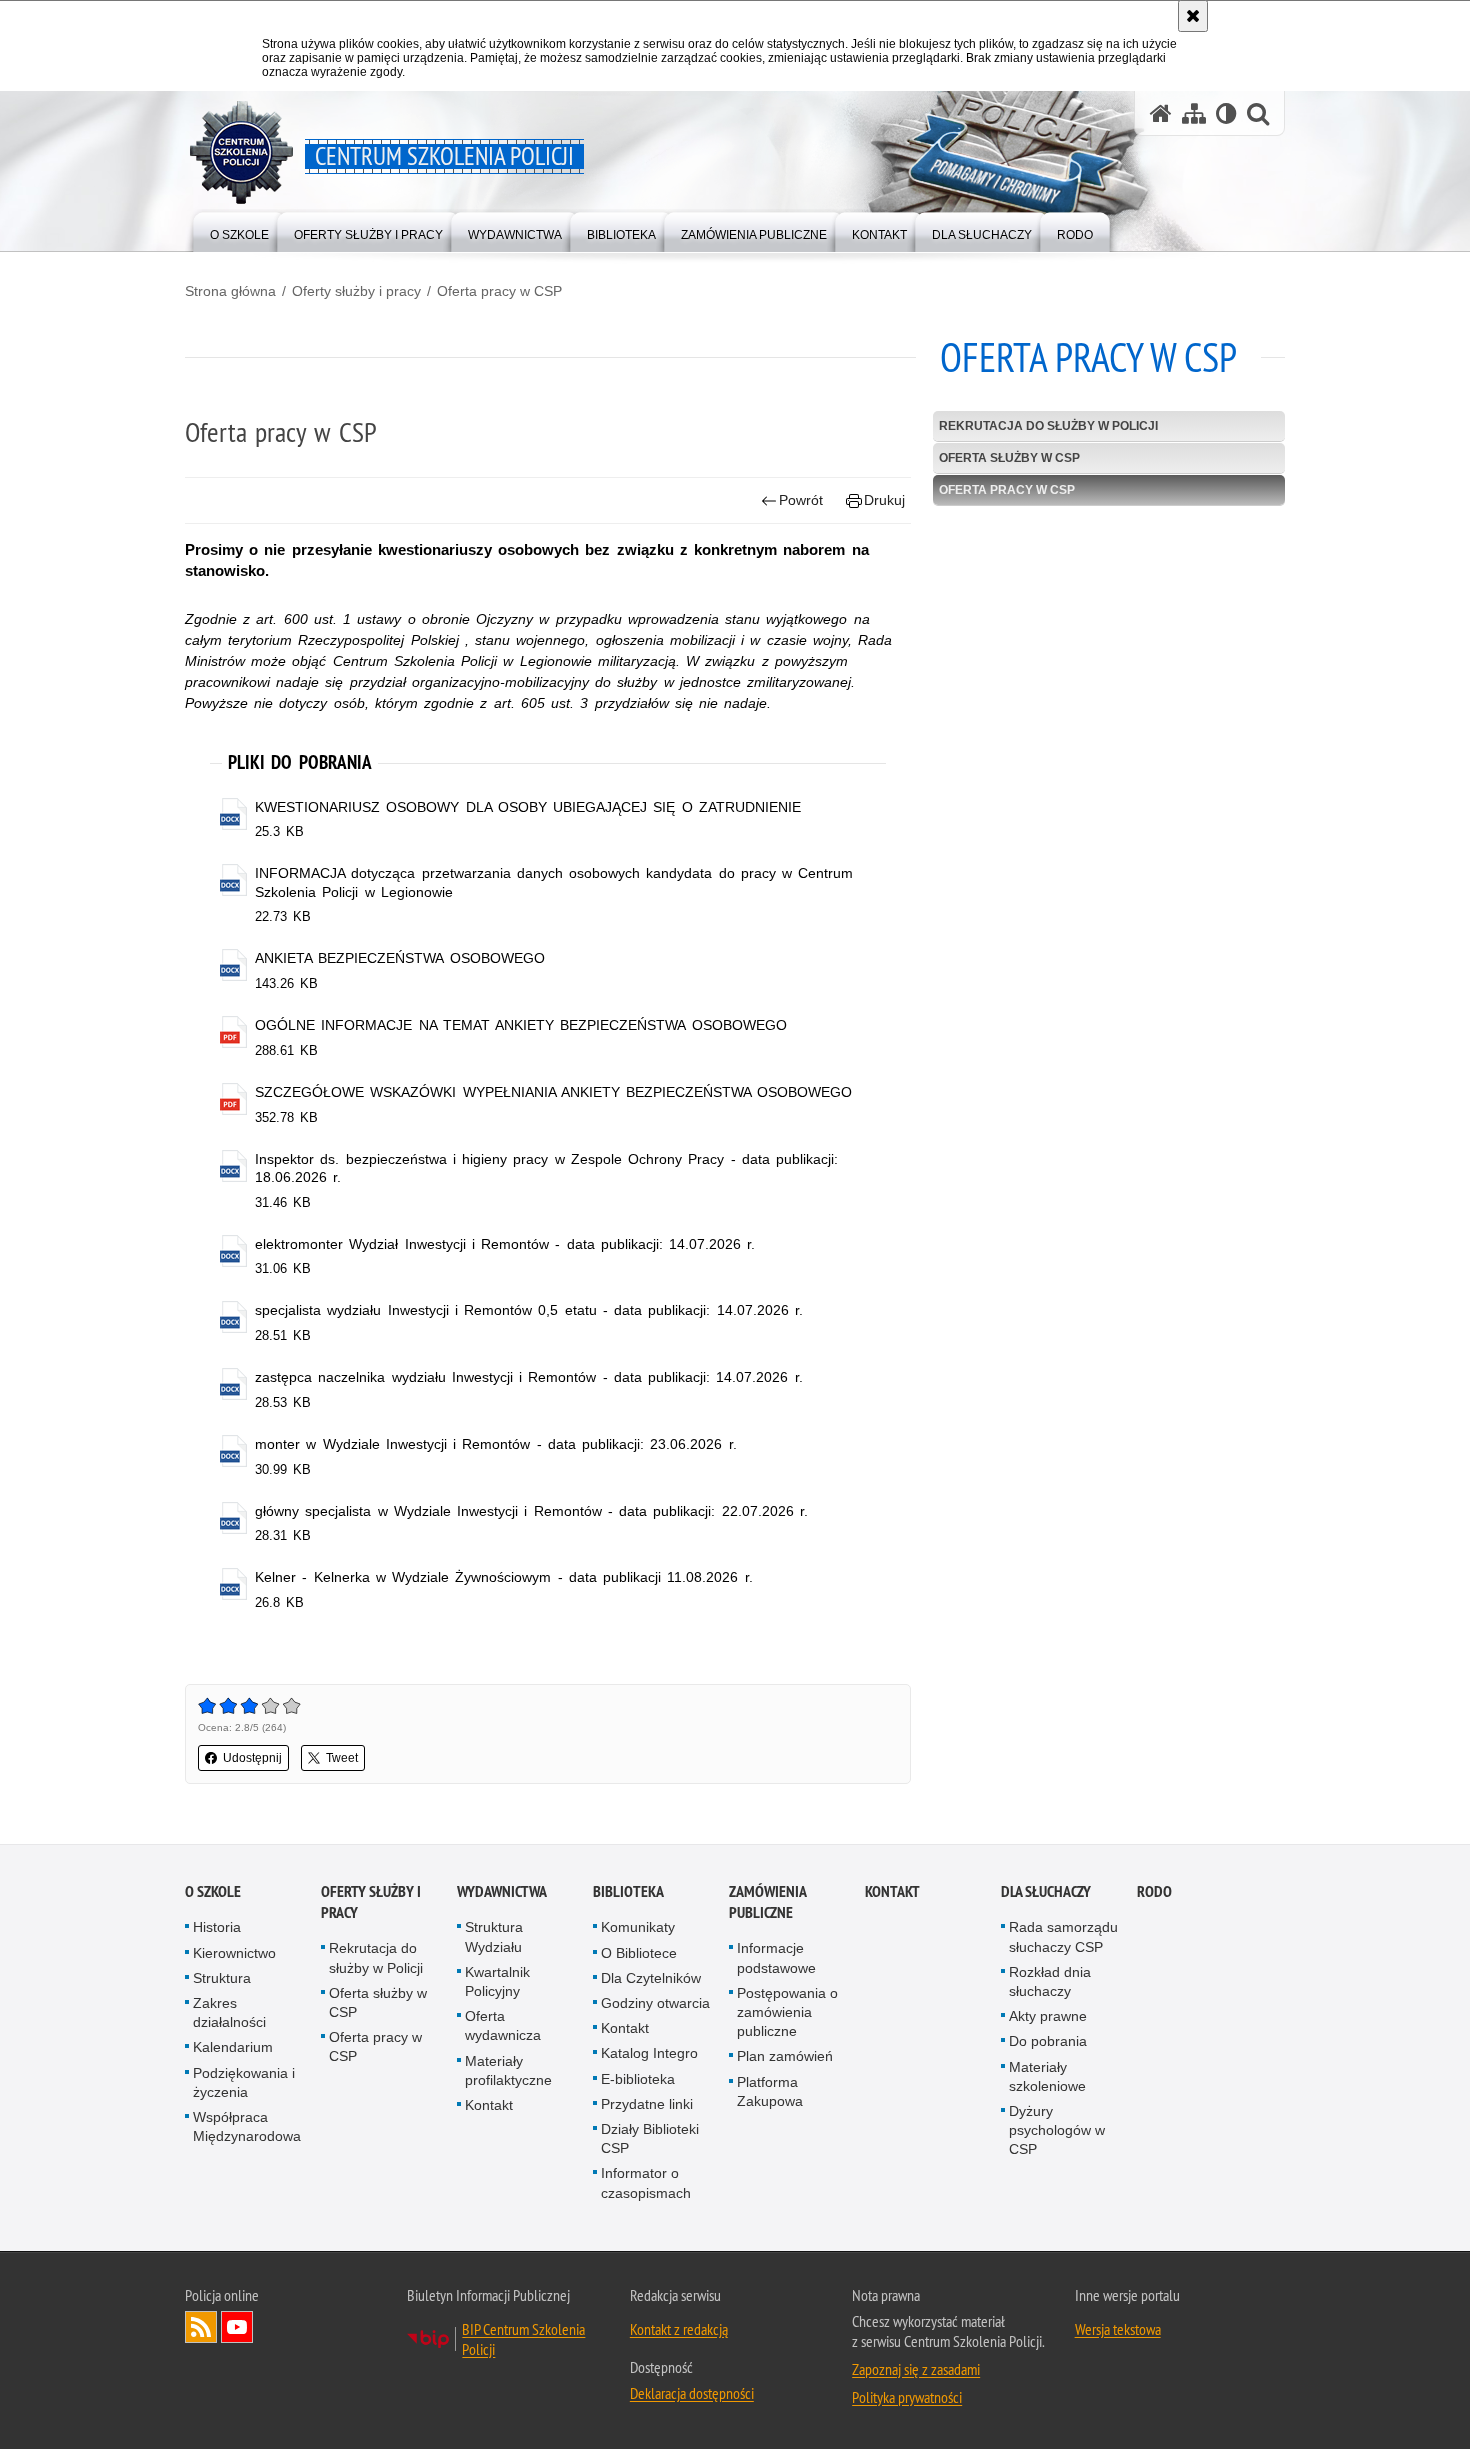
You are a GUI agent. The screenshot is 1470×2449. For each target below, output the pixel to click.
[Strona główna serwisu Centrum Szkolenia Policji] (1161, 113)
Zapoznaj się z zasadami (916, 2369)
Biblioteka (628, 1891)
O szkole (213, 1891)
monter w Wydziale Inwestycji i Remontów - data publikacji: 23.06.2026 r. (495, 1444)
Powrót (801, 500)
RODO (1154, 1891)
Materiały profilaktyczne (508, 2070)
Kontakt (489, 2105)
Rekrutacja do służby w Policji (1048, 426)
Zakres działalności (229, 2012)
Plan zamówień (785, 2056)
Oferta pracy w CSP (499, 291)
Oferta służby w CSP (1009, 458)
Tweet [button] (342, 1758)
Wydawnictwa (502, 1891)
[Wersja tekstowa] (1226, 113)
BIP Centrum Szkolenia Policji (523, 2339)
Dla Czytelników (651, 1978)
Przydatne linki (647, 2104)
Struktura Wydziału (494, 1936)
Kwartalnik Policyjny (497, 1981)
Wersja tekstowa (1118, 2329)
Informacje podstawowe (776, 1957)
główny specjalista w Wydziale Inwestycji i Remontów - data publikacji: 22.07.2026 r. (531, 1511)
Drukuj (884, 500)
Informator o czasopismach (646, 2182)
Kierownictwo (234, 1953)
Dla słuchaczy (1046, 1891)
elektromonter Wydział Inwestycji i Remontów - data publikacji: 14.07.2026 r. (505, 1244)
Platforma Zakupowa (770, 2091)
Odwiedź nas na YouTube (237, 2327)
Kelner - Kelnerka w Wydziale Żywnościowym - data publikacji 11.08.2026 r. (503, 1577)
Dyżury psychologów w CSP (1057, 2130)
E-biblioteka (638, 2079)
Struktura (222, 1978)
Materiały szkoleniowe (1047, 2076)
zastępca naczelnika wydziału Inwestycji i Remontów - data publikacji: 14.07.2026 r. (528, 1377)
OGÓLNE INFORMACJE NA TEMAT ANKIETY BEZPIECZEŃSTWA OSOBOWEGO (520, 1025)
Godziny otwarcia (655, 2003)
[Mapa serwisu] (1194, 113)
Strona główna (230, 291)
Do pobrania (1048, 2041)
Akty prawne (1048, 2016)
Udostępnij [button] (252, 1758)
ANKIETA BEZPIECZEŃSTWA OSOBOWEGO (399, 958)
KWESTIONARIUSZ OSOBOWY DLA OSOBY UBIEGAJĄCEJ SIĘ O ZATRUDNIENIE (528, 807)
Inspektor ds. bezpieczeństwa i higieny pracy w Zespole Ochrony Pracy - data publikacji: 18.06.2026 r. (546, 1168)
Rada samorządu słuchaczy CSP (1063, 1936)
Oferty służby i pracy (356, 291)
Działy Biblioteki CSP (650, 2138)
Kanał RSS (201, 2327)
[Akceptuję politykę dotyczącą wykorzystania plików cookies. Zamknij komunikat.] (1193, 16)
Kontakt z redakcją (679, 2329)
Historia (217, 1927)
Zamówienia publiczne (767, 1902)
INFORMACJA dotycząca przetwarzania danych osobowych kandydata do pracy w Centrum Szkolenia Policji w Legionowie (554, 882)
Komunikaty (638, 1927)
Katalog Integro (649, 2053)
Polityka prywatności (907, 2397)
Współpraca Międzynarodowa (247, 2126)
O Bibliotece (639, 1953)
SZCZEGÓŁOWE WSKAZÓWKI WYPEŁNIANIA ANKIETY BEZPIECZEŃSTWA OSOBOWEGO (553, 1092)
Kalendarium (233, 2047)
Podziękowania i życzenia (244, 2082)
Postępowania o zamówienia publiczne (787, 2012)
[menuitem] (239, 230)
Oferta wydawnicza (503, 2025)
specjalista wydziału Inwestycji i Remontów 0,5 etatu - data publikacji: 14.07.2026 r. (529, 1310)
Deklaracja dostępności (692, 2393)
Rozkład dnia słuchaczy (1050, 1981)
